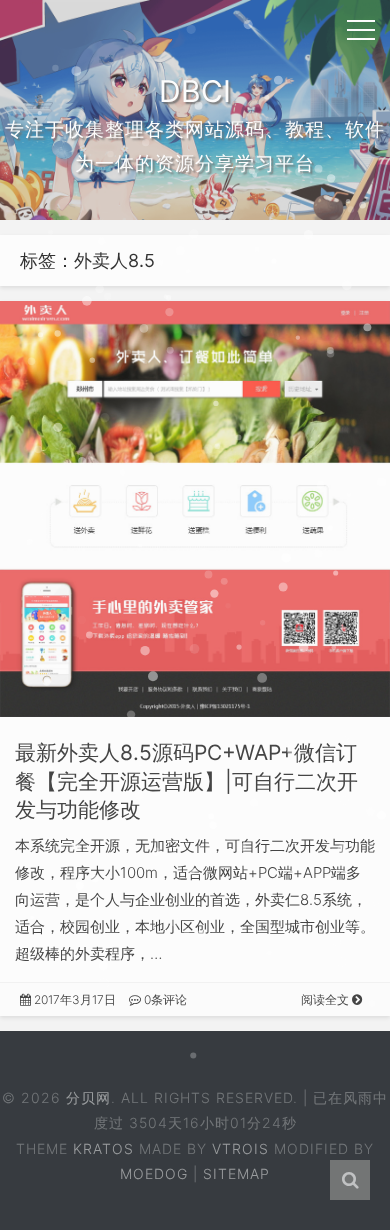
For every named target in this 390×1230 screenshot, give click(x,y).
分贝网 (88, 1097)
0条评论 (164, 999)
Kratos (103, 1148)
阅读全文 (326, 999)
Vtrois (240, 1148)
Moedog (154, 1173)
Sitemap (236, 1173)
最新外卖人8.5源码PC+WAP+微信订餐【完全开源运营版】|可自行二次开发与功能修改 (186, 781)
